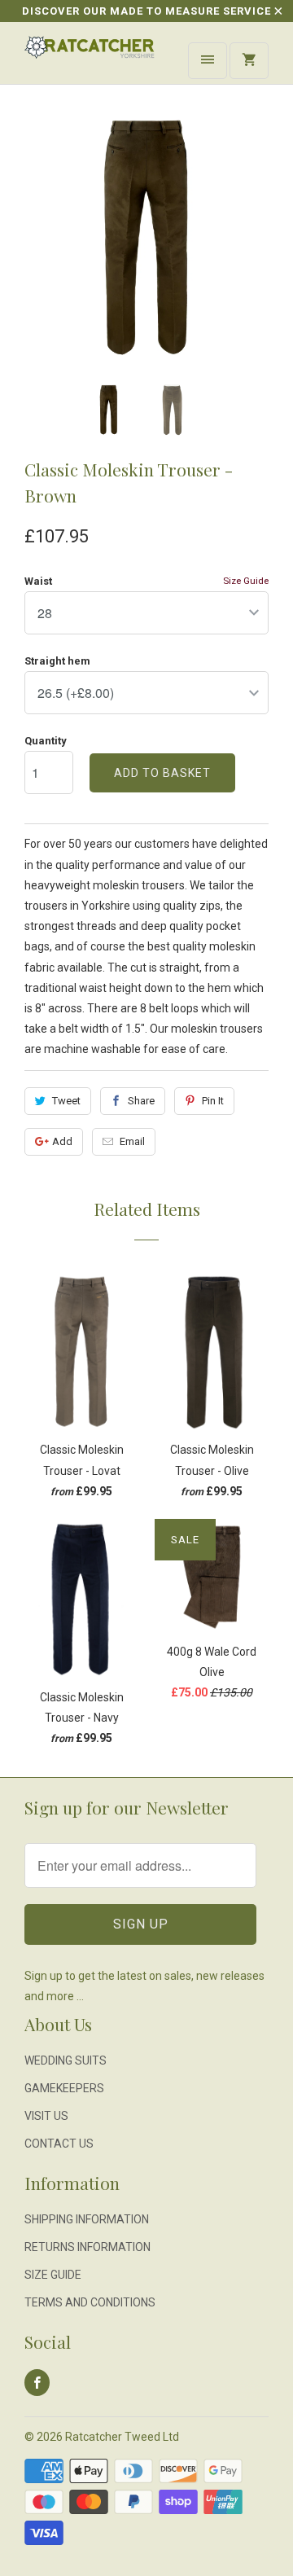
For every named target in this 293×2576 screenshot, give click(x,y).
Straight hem (57, 661)
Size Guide (246, 581)
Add (62, 1141)
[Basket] (249, 61)
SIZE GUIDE (53, 2275)
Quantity (46, 741)
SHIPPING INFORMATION (87, 2219)
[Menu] (208, 61)
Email (132, 1141)
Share (141, 1101)
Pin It (213, 1101)
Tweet (66, 1101)
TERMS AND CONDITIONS (90, 2302)
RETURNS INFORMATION (87, 2247)
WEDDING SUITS (66, 2060)
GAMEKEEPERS (64, 2088)
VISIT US (46, 2116)
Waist (38, 581)
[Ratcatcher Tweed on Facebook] (37, 2383)
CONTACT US (59, 2144)
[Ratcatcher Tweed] (90, 59)
